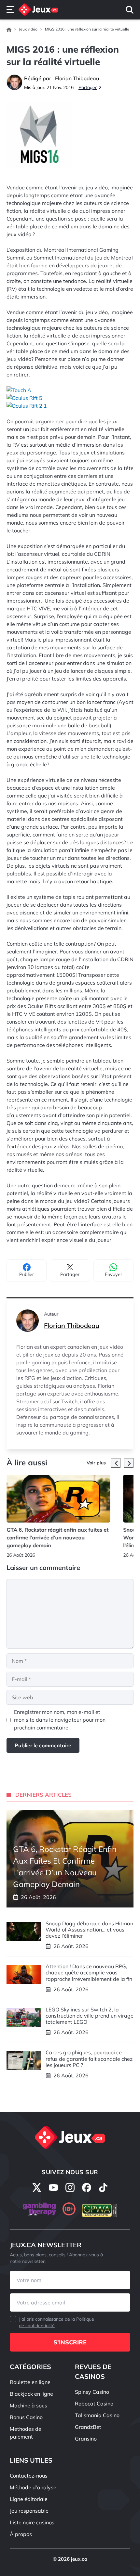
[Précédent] (116, 1463)
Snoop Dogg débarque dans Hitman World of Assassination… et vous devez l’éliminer (89, 1930)
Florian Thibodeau (72, 1326)
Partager (88, 87)
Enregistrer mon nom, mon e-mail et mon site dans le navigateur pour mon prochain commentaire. (60, 1720)
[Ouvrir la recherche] (130, 10)
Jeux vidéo (28, 29)
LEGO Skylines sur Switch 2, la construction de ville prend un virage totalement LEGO (90, 2016)
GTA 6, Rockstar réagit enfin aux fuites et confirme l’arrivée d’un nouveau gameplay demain (57, 1537)
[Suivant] (129, 1463)
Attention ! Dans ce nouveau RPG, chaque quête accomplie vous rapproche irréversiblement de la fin (89, 1972)
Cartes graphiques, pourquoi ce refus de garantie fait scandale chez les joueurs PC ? (89, 2059)
